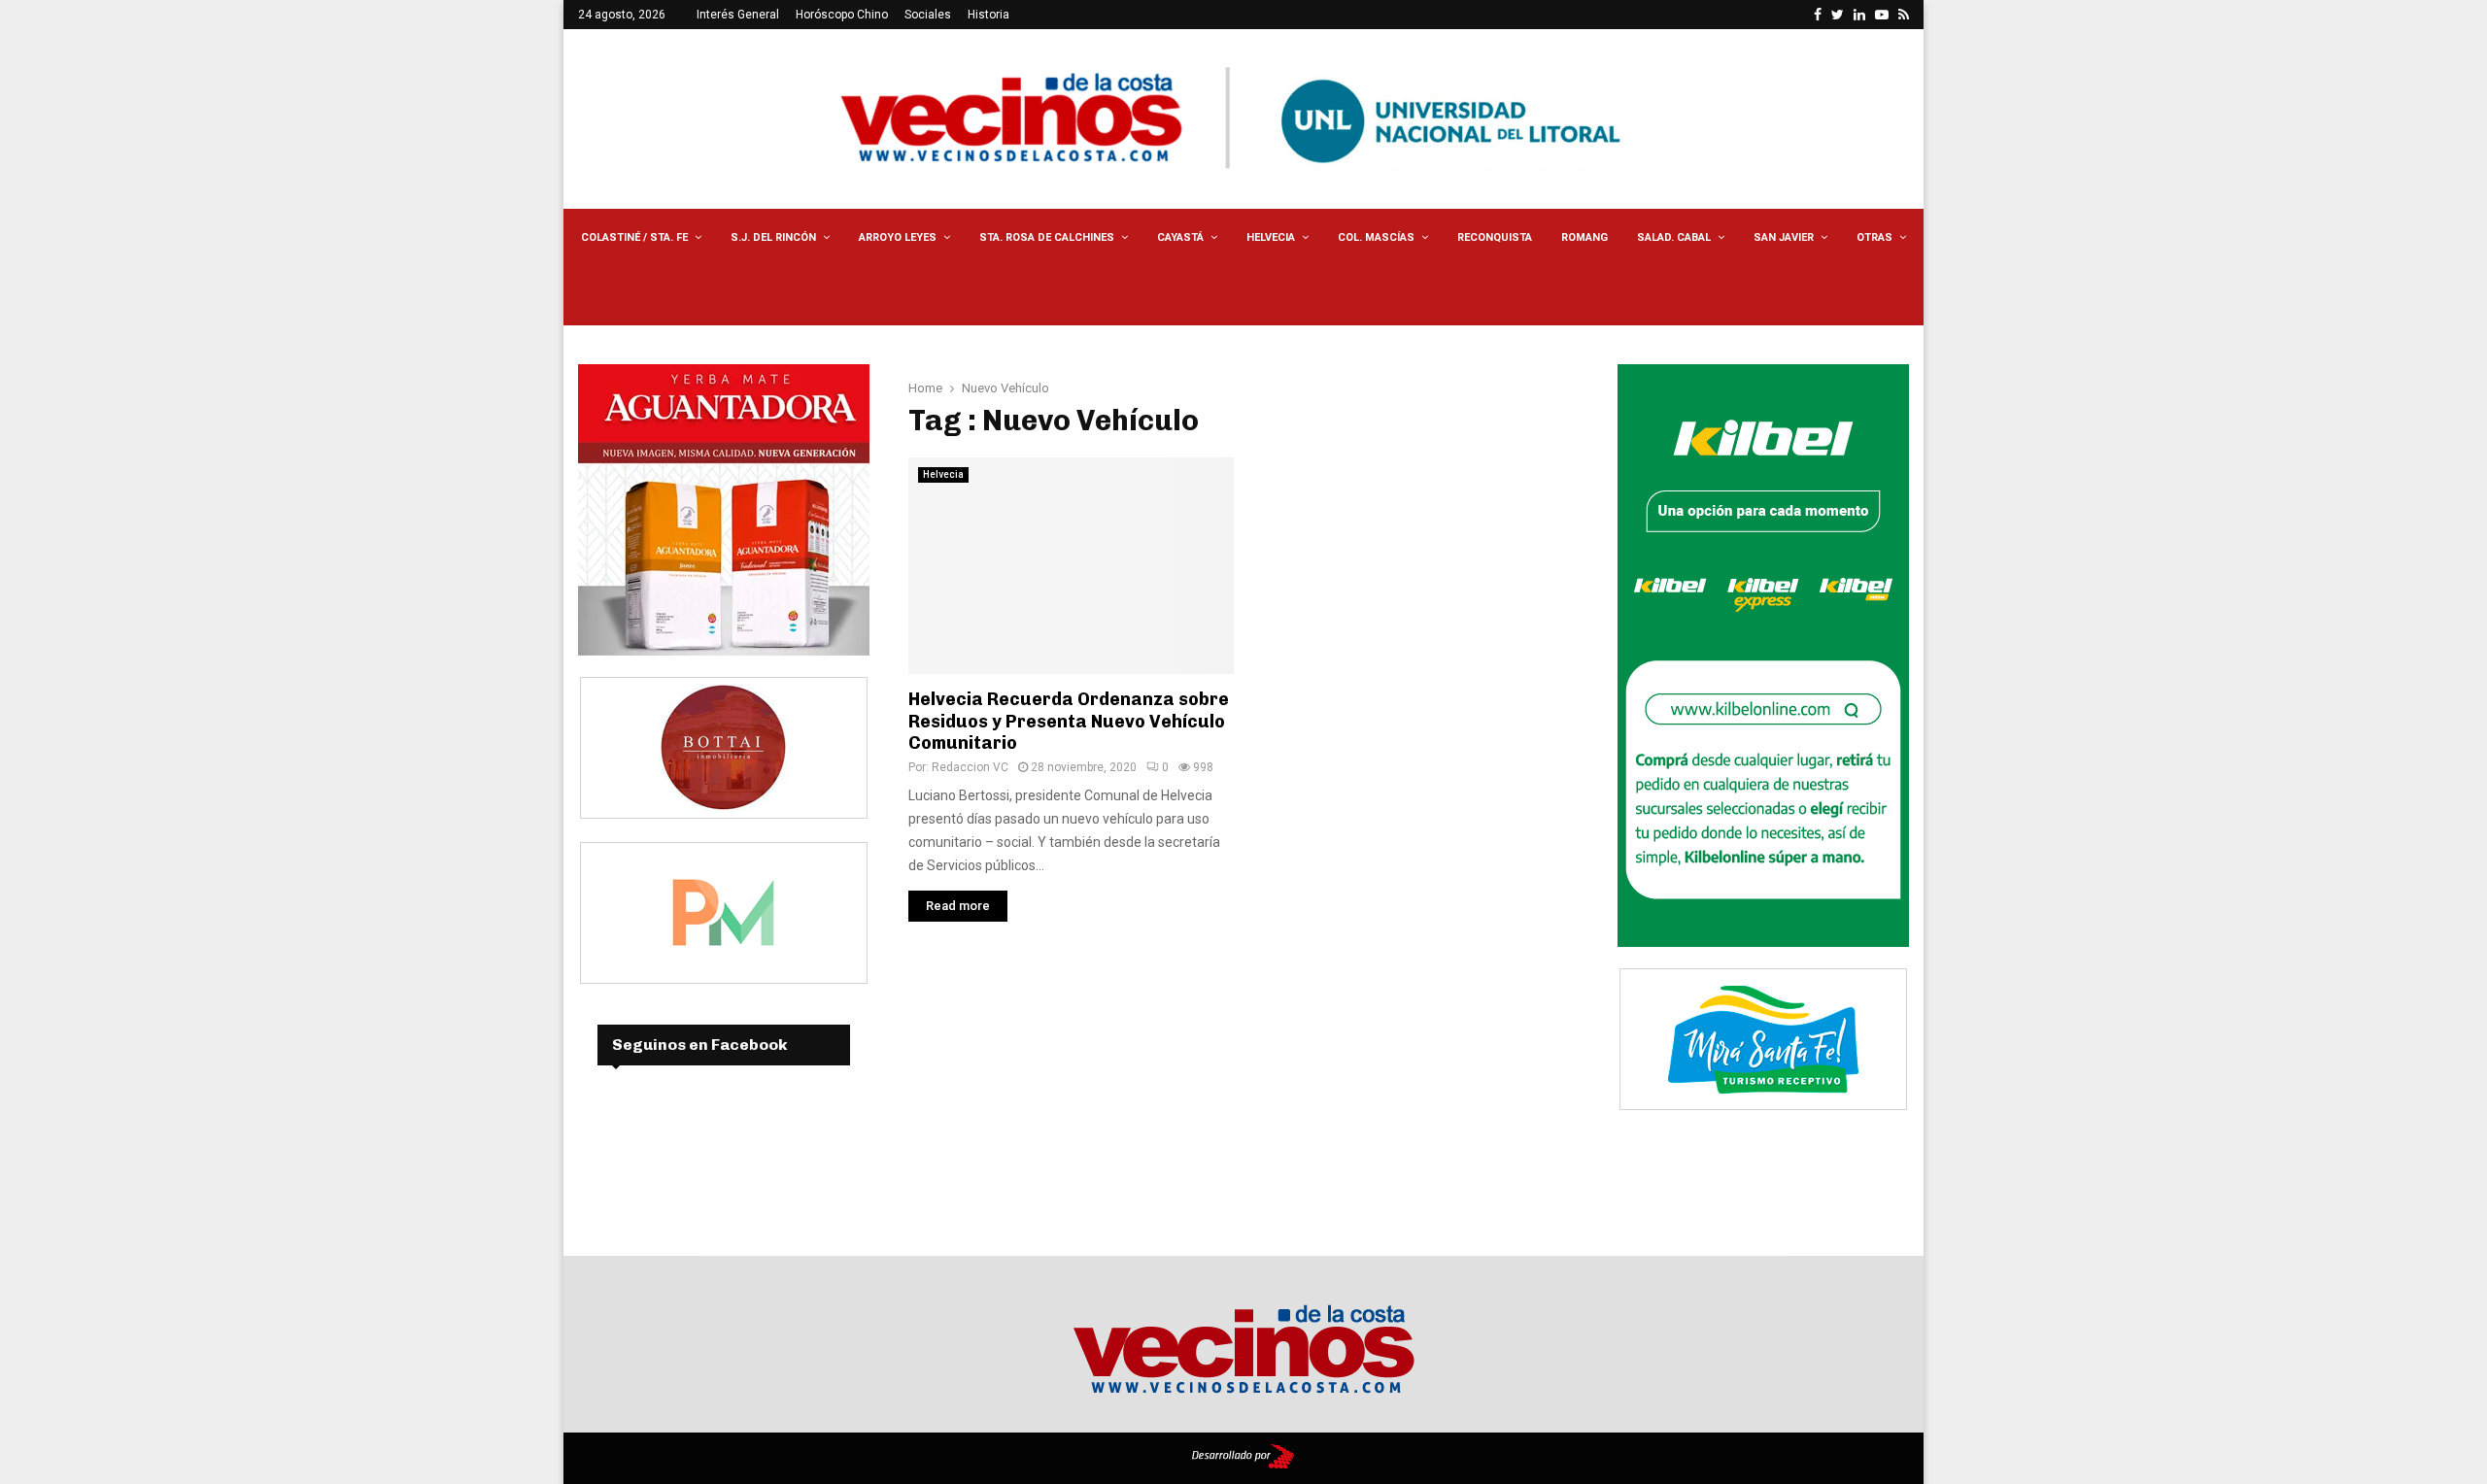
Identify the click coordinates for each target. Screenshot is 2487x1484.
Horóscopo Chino (842, 15)
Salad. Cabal (1674, 237)
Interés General (738, 15)
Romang (1584, 237)
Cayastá (1180, 237)
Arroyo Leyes (898, 237)
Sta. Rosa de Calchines (1047, 237)
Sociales (928, 15)
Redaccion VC (970, 767)
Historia (988, 15)
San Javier (1784, 237)
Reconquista (1495, 237)
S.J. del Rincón (773, 237)
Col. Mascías (1376, 237)
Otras (1874, 237)
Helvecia (1271, 237)
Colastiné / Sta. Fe (634, 237)
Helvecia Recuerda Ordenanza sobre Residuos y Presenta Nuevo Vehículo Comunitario (1069, 721)
